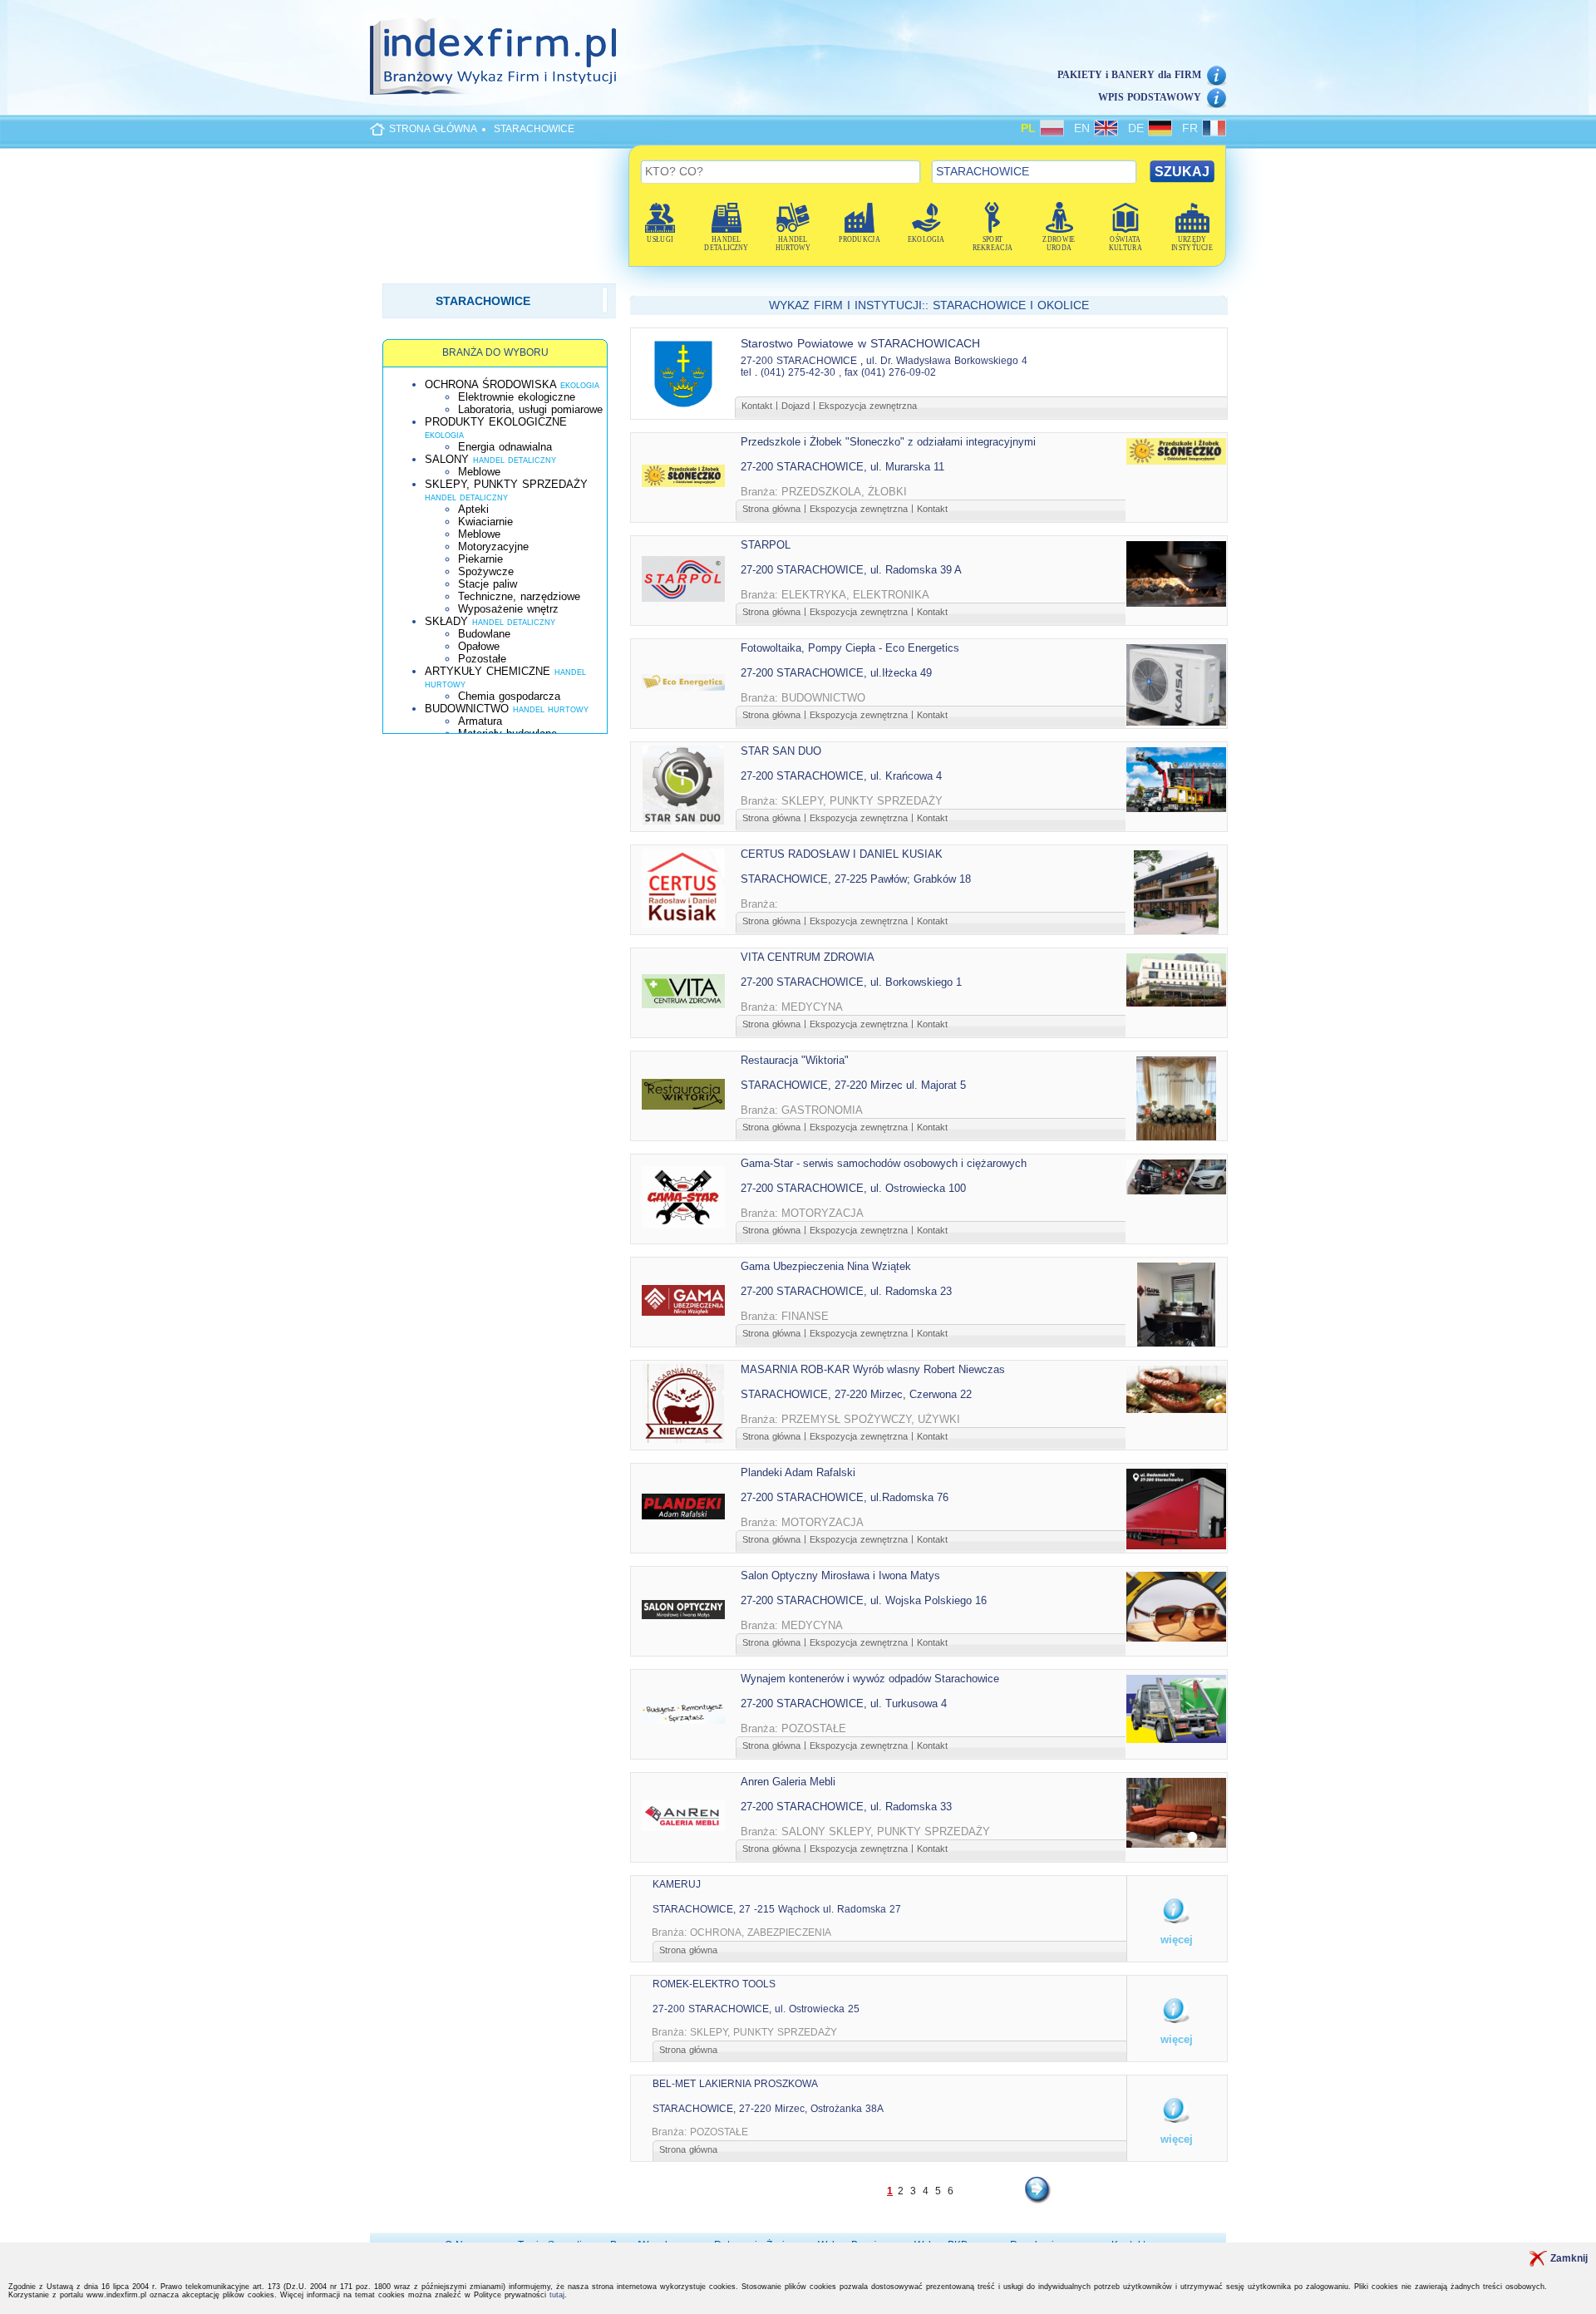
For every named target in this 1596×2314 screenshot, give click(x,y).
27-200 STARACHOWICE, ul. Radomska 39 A (851, 570)
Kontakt (757, 406)
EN (1084, 128)
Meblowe (479, 472)
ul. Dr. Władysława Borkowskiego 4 (947, 361)
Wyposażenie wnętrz (508, 609)
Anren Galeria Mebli (788, 1782)
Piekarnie (480, 559)
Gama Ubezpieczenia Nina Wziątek (826, 1266)
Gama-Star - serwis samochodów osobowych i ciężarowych (884, 1163)
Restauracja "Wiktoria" (795, 1060)
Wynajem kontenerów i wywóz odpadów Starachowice (870, 1679)
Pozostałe (482, 659)
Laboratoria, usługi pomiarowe (530, 409)
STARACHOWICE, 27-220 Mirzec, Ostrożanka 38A (768, 2109)
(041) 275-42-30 (798, 372)
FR (1192, 128)
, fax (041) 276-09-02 (887, 372)
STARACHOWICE (534, 129)
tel (746, 372)
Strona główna (771, 509)
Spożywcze (486, 571)
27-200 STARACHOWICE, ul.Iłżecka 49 (836, 673)
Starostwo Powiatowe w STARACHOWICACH (860, 343)
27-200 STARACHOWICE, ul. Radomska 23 (846, 1291)
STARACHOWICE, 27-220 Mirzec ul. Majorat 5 (853, 1085)
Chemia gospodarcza (509, 696)
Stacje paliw (488, 584)
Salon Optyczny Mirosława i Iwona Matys (840, 1575)
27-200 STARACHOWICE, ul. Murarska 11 (842, 467)
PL (1030, 128)
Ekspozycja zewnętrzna (868, 406)
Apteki (473, 509)
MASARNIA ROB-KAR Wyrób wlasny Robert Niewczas (873, 1369)
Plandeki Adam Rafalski (798, 1472)
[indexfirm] (493, 56)
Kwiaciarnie (485, 522)
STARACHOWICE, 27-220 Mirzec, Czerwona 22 (856, 1394)
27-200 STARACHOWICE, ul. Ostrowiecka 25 (756, 2009)
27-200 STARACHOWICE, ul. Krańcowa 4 (841, 776)
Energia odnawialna (505, 447)
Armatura (480, 721)
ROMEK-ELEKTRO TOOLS (714, 1984)
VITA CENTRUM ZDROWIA (808, 957)
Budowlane (484, 634)
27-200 (757, 361)
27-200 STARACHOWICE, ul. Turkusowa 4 (844, 1703)
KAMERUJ (677, 1884)
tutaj (557, 2295)
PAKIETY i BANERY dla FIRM (1129, 75)
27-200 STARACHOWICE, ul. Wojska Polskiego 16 (864, 1600)
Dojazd (796, 406)
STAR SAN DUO (781, 751)
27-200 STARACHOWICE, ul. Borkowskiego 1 (851, 982)
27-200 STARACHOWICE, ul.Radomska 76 (845, 1497)
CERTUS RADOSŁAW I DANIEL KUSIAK (842, 854)
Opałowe (479, 646)
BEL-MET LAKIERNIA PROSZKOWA (735, 2084)
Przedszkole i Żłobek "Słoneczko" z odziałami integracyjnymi (888, 442)
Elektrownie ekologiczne (517, 397)
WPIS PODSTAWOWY (1150, 97)
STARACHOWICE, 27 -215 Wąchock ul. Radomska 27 (777, 1909)
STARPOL (766, 545)
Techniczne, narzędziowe (519, 596)
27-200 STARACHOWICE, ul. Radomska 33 (846, 1807)
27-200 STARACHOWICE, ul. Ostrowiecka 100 (853, 1188)
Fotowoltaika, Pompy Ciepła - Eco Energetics (850, 648)
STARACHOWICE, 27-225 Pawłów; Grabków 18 (856, 879)
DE (1138, 128)
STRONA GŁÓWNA (433, 129)
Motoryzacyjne (493, 546)
